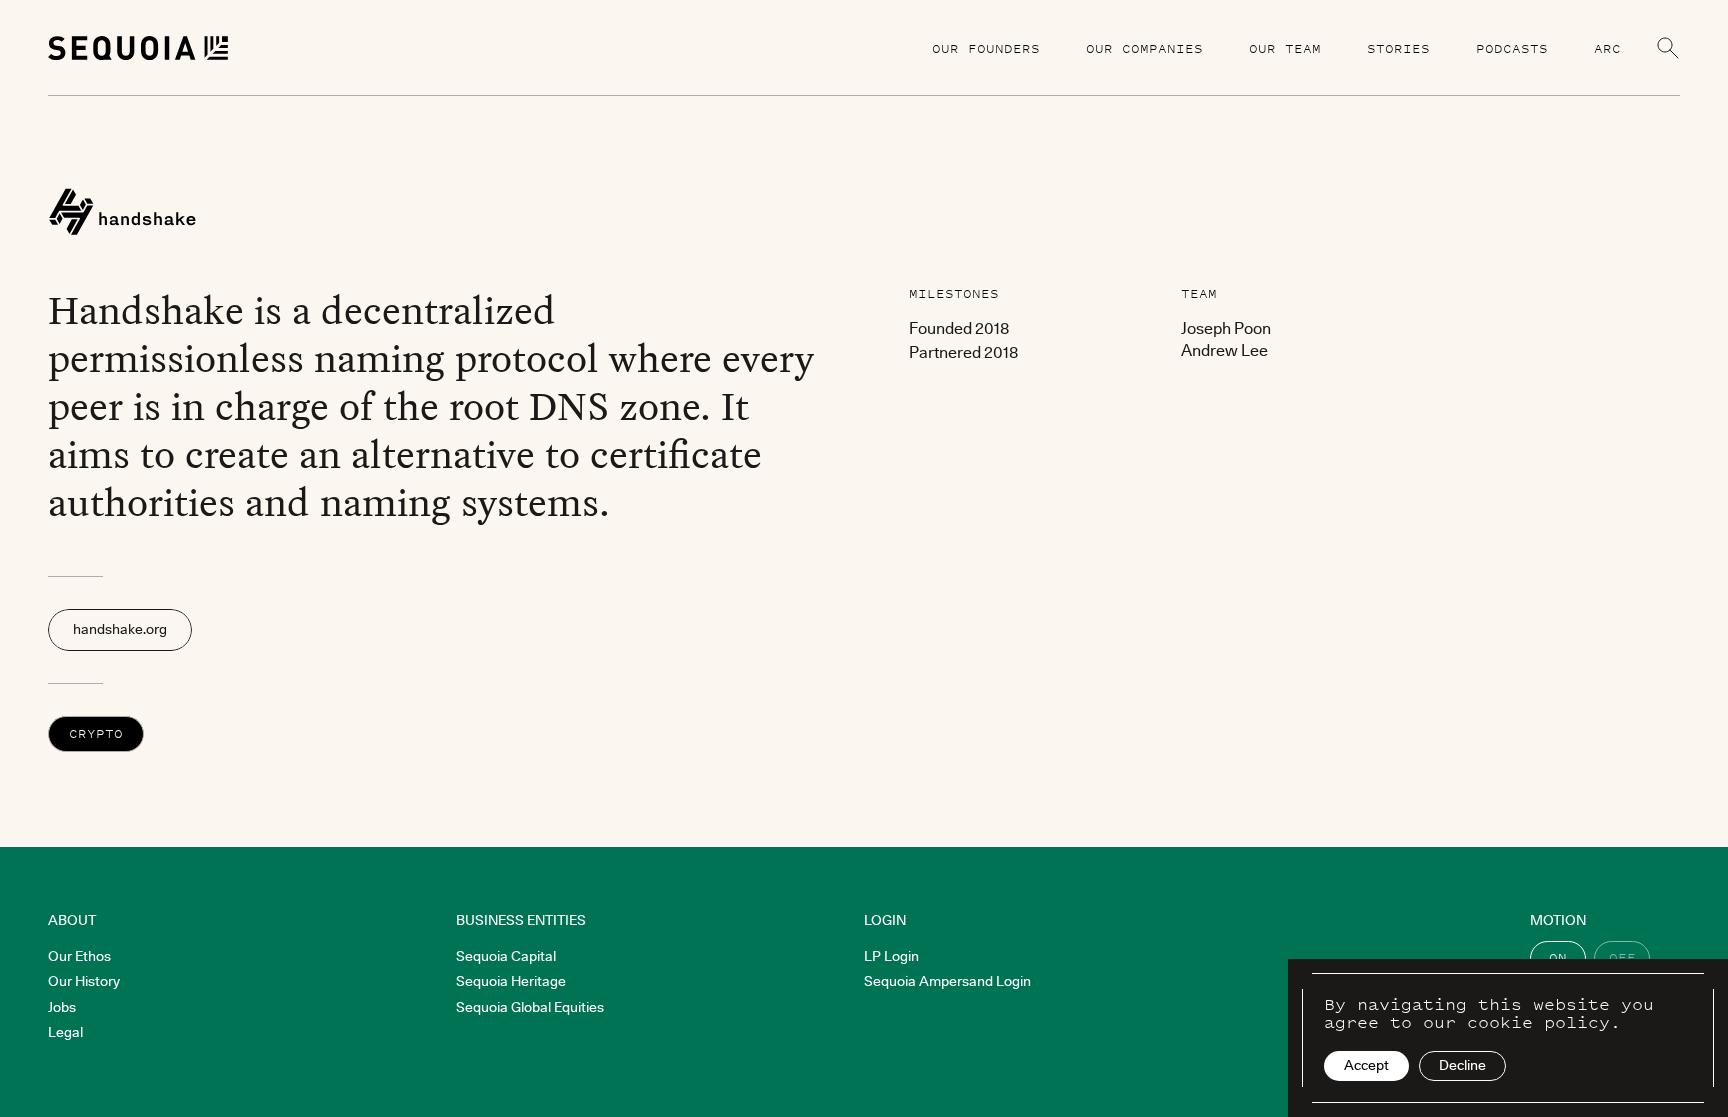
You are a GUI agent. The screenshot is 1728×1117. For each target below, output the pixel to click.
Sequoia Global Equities (530, 1007)
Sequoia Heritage (511, 981)
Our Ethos (79, 956)
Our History (84, 981)
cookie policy (1538, 1022)
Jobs (62, 1007)
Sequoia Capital (506, 956)
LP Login (891, 956)
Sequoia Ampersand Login (947, 981)
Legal (65, 1032)
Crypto (96, 733)
